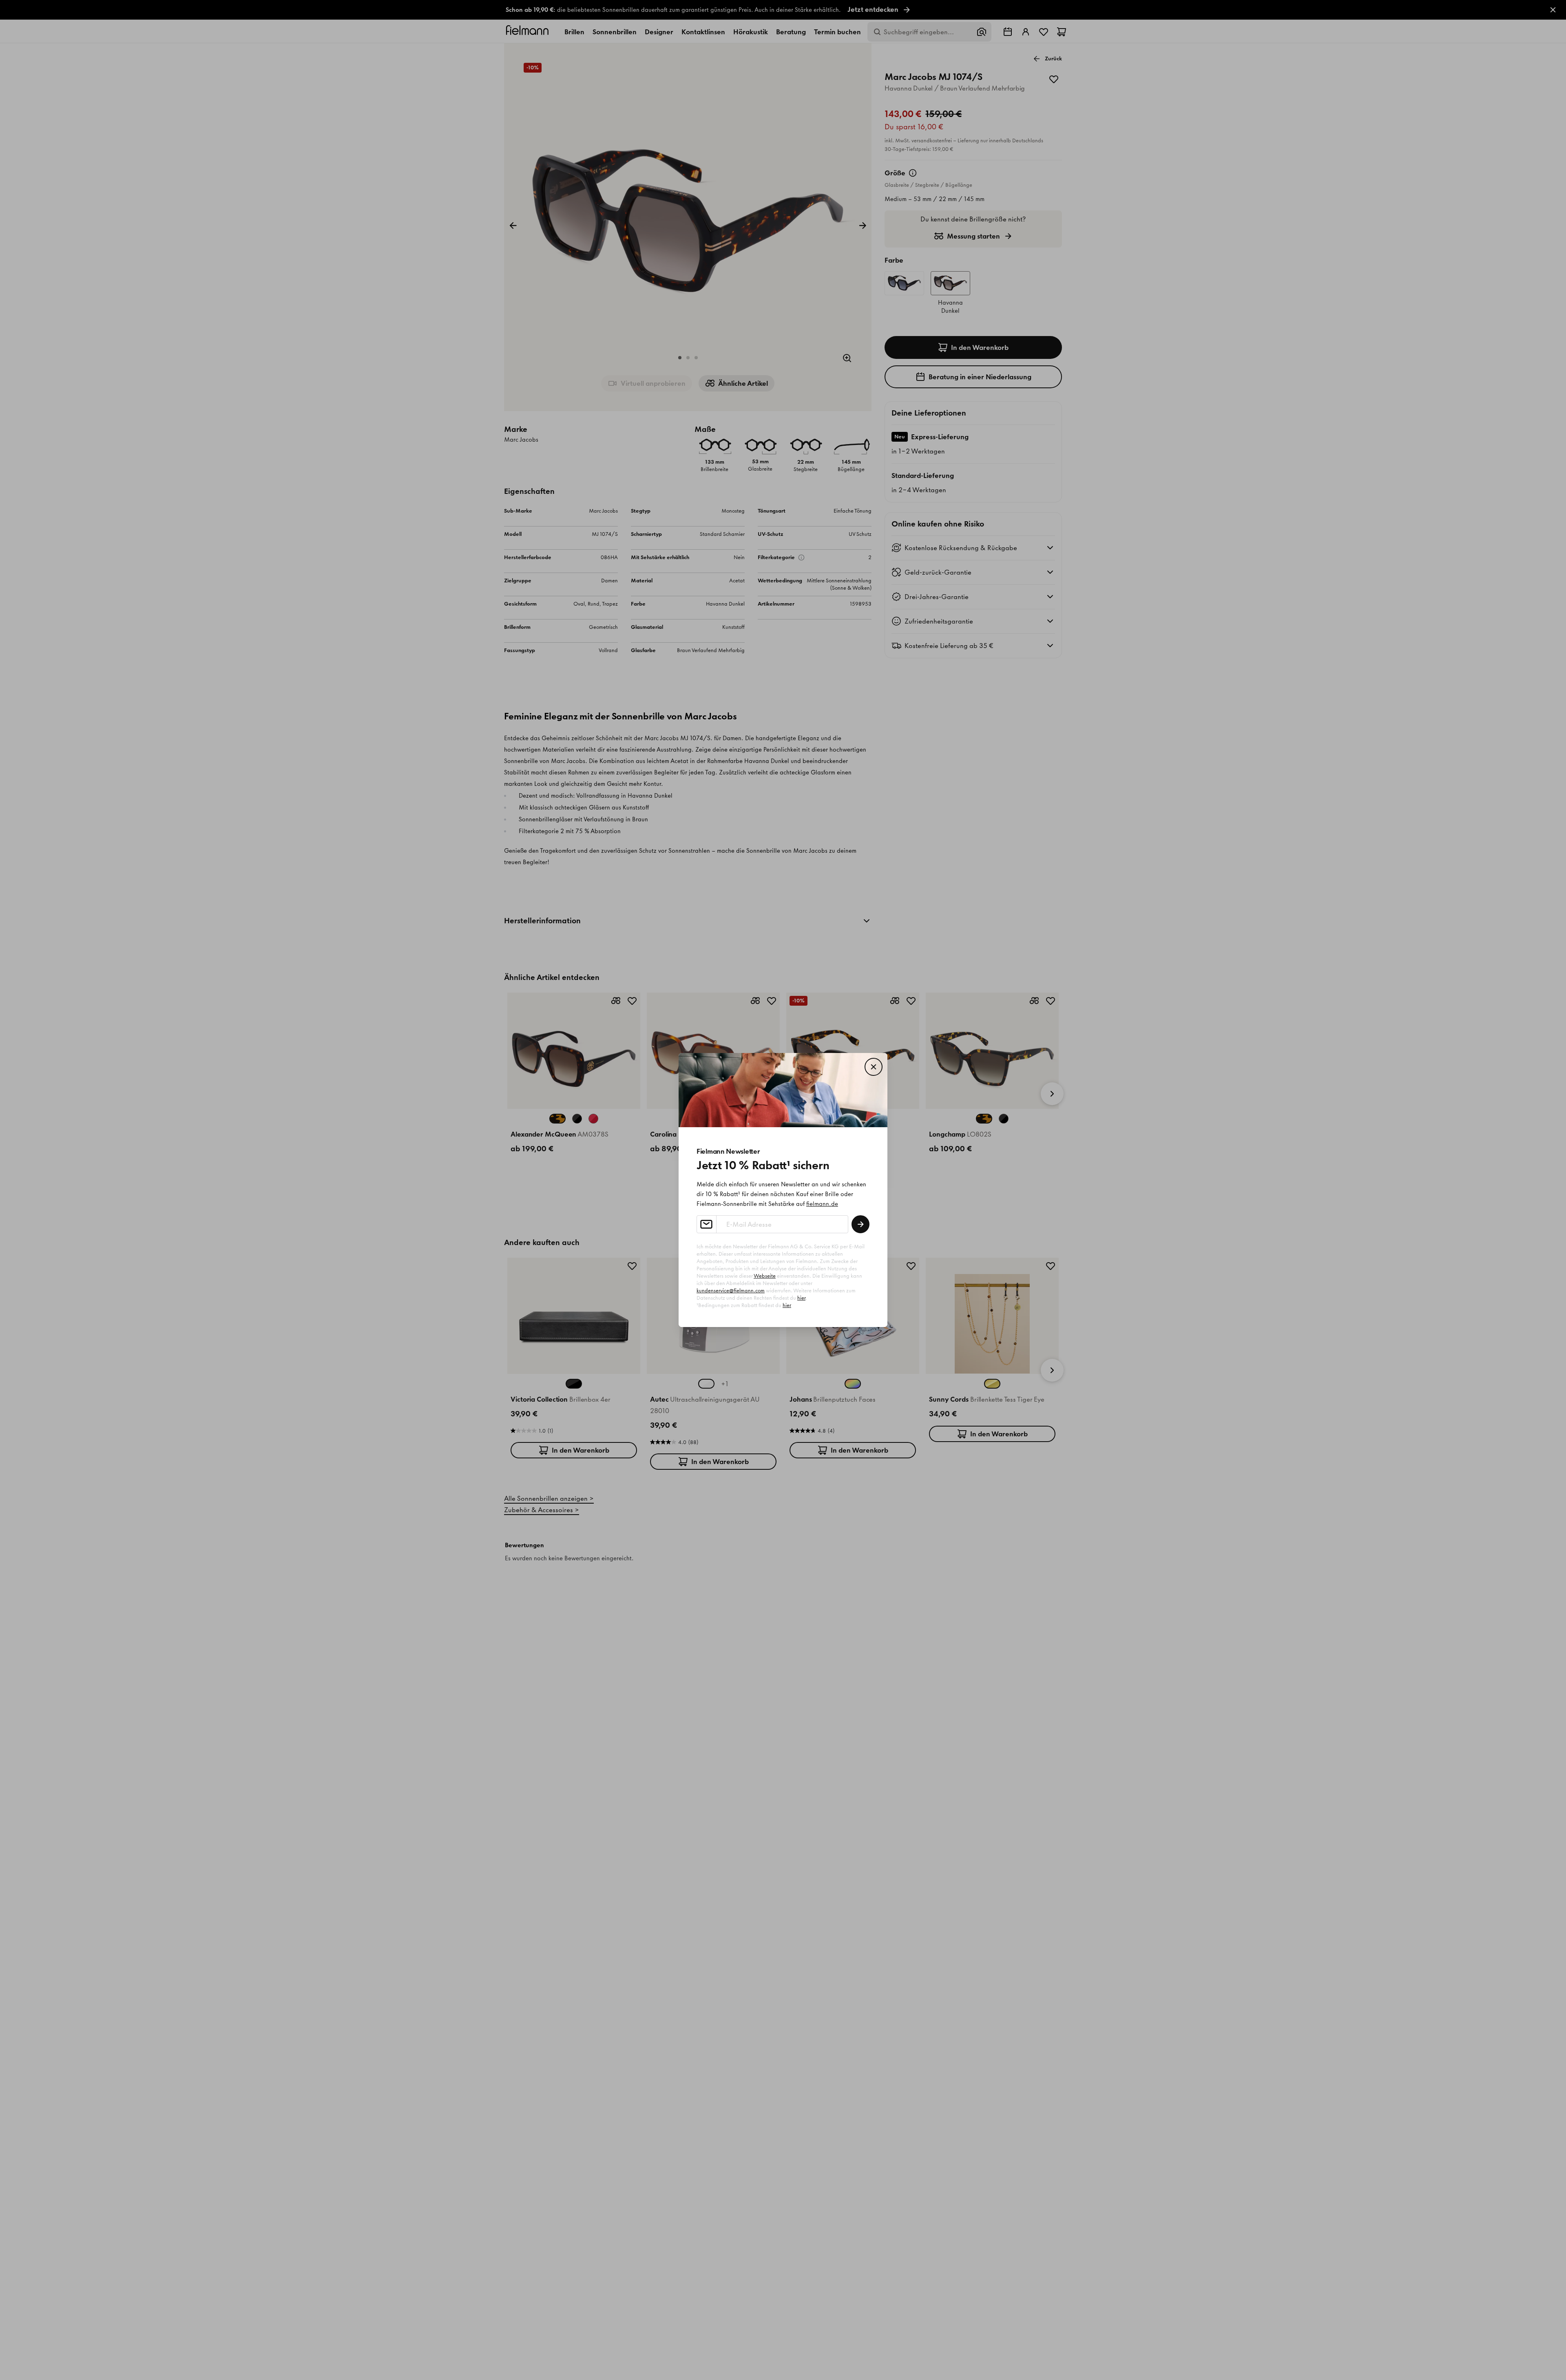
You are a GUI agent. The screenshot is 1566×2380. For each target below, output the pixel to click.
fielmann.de (822, 1204)
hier (801, 1298)
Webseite (765, 1276)
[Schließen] (874, 1067)
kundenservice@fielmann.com (731, 1291)
